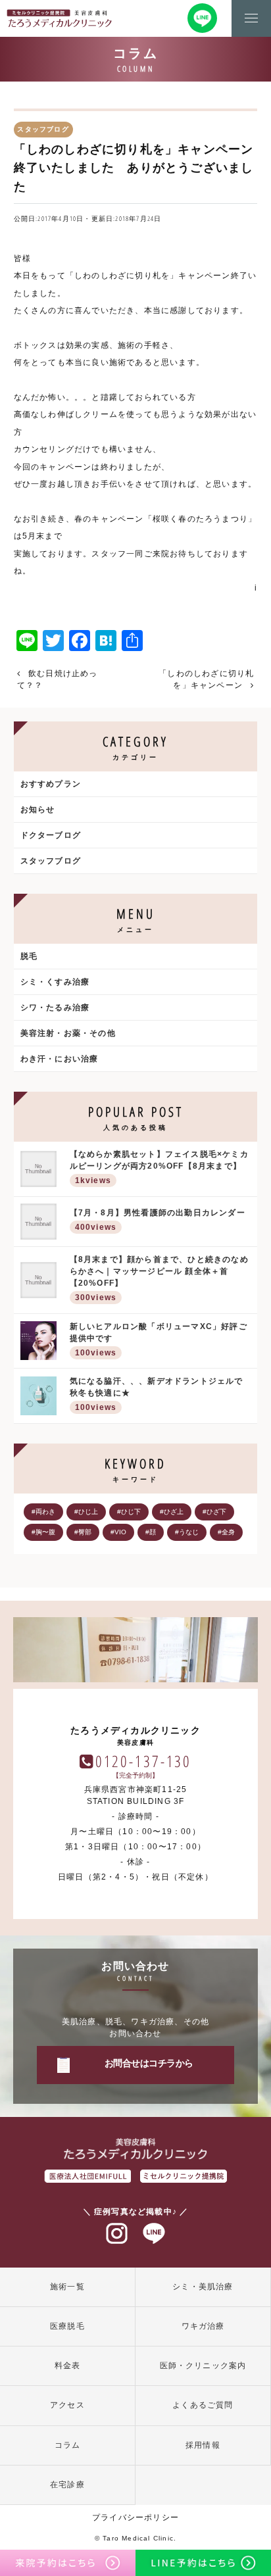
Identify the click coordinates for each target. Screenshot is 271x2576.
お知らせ (38, 810)
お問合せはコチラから (149, 2063)
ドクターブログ (51, 835)
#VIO (118, 1532)
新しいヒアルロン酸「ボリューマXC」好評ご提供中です (159, 1340)
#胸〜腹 (43, 1532)
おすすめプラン (51, 784)
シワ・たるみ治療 (55, 1008)
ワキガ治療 (203, 2326)
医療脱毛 (67, 2326)
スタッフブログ (51, 861)
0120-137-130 (144, 1761)
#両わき (43, 1512)
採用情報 (203, 2445)
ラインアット (154, 2234)
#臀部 (83, 1532)
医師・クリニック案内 (203, 2366)
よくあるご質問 (203, 2405)
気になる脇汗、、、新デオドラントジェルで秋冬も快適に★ (157, 1394)
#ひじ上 (86, 1512)
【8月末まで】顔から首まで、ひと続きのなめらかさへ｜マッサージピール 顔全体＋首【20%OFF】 (159, 1278)
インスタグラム (117, 2234)
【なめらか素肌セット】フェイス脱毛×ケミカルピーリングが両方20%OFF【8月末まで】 (159, 1167)
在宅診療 (67, 2485)
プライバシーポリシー (135, 2517)
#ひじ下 (129, 1512)
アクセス (67, 2405)
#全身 (226, 1532)
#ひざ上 (172, 1512)
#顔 (151, 1532)
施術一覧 (67, 2287)
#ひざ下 (214, 1512)
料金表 (68, 2366)
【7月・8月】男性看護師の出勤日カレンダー (158, 1220)
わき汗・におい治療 (60, 1059)
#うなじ (187, 1532)
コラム (68, 2445)
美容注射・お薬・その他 (68, 1033)
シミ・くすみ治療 (55, 982)
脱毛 (29, 956)
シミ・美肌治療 (203, 2287)
